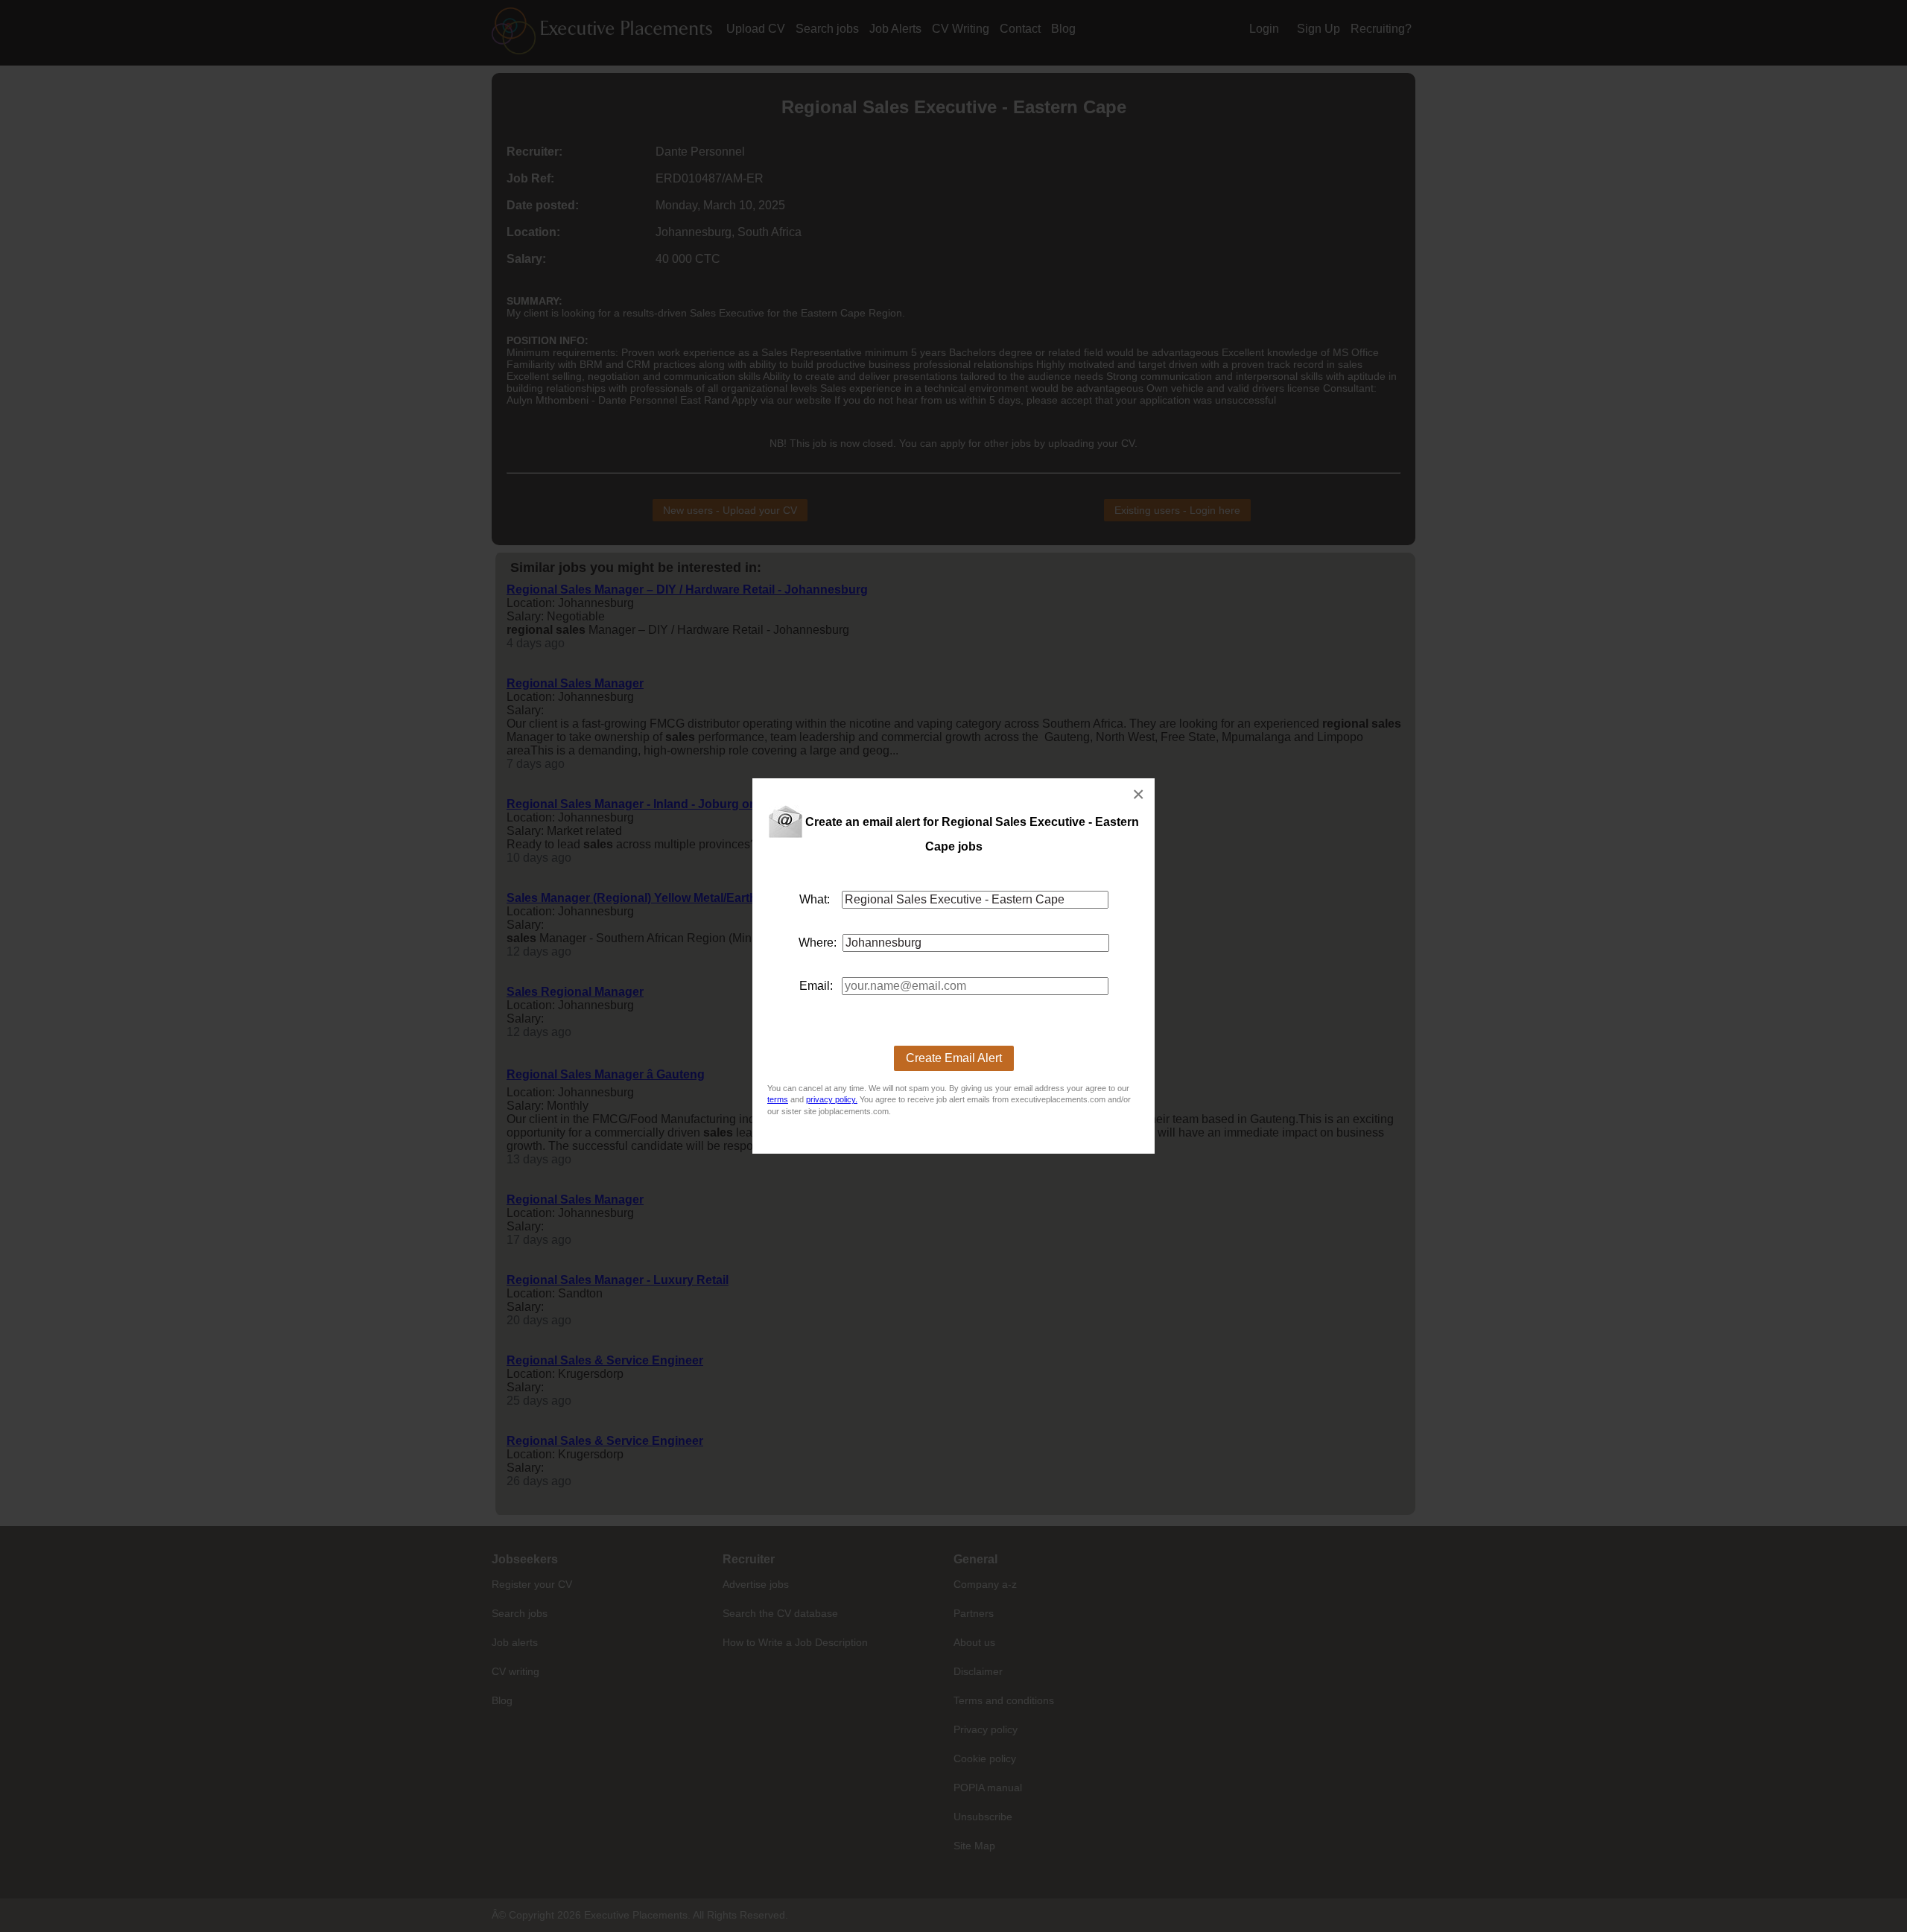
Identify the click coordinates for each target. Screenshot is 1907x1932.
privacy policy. (832, 1099)
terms (778, 1099)
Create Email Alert (954, 1058)
